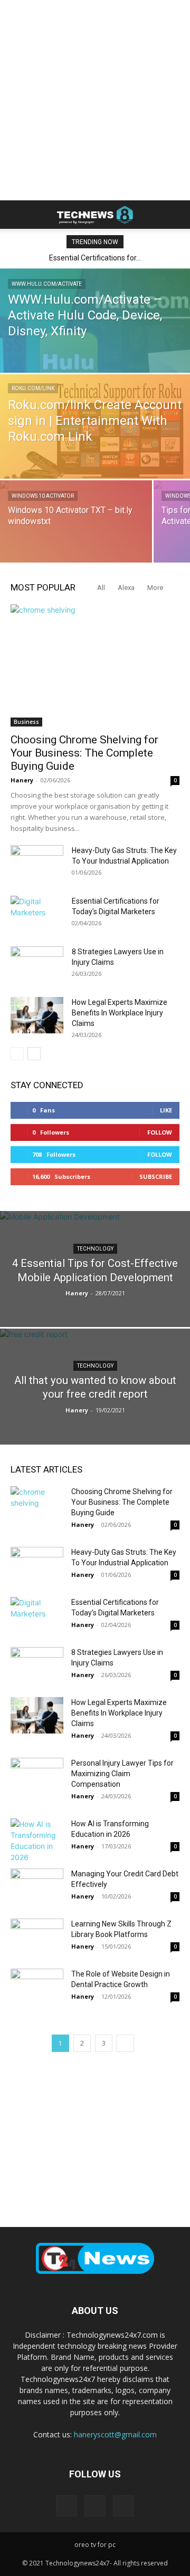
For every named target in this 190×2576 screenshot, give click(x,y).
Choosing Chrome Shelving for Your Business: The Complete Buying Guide (84, 753)
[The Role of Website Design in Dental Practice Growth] (37, 1987)
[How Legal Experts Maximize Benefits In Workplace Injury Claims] (37, 1015)
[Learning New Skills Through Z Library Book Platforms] (37, 1937)
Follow (160, 1132)
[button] (18, 215)
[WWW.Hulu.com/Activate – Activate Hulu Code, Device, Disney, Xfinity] (95, 365)
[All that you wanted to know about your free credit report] (95, 1411)
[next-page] (34, 1054)
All (101, 588)
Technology (95, 1249)
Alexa (126, 588)
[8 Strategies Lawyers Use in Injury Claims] (37, 965)
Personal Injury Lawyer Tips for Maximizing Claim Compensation (122, 1774)
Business (26, 722)
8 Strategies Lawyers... (96, 258)
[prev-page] (17, 1054)
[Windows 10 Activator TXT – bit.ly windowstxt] (76, 527)
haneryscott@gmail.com (115, 2434)
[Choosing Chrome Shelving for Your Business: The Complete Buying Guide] (95, 665)
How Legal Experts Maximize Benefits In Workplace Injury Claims (120, 1013)
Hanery (22, 780)
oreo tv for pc (95, 2545)
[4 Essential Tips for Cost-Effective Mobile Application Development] (95, 1283)
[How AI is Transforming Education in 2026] (37, 1841)
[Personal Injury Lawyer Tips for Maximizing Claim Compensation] (37, 1776)
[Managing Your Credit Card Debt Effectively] (37, 1887)
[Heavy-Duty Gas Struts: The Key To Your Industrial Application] (37, 864)
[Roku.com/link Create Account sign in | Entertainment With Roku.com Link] (95, 433)
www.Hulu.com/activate (47, 284)
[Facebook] (66, 2506)
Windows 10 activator (43, 496)
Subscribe (156, 1176)
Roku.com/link (33, 388)
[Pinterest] (95, 2506)
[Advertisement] (95, 100)
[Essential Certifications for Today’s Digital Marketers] (37, 914)
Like (166, 1110)
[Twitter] (123, 2506)
